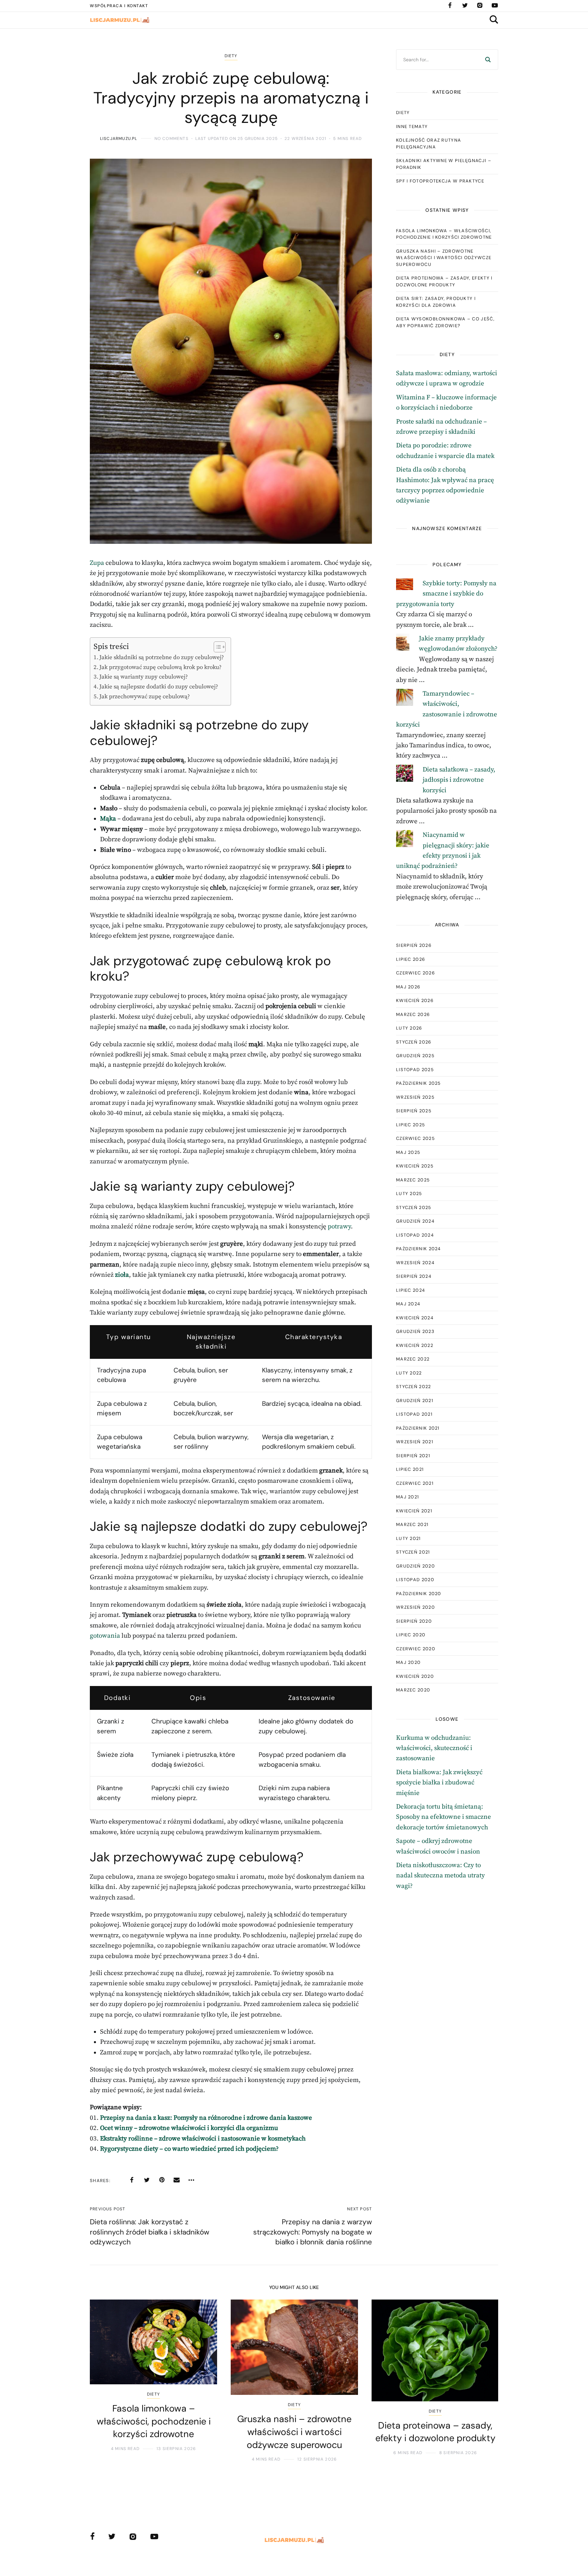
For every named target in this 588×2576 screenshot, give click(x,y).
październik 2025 (419, 1083)
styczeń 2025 (414, 1207)
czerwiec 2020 (416, 1649)
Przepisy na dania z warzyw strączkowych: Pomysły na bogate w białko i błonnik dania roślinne (313, 2232)
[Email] (177, 2180)
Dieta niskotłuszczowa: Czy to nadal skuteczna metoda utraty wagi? (440, 1876)
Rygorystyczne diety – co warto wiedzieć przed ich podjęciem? (189, 2149)
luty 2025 (409, 1194)
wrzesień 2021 (415, 1442)
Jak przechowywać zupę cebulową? (145, 697)
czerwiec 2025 (415, 1138)
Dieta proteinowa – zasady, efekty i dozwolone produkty (444, 281)
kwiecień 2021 (414, 1511)
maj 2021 (407, 1497)
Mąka (108, 819)
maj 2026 (408, 987)
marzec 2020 (413, 1690)
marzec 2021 (412, 1524)
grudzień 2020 (415, 1566)
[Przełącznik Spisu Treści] (216, 647)
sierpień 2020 (414, 1621)
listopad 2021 (414, 1414)
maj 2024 (408, 1304)
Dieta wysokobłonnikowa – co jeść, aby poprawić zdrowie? (445, 322)
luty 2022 (409, 1373)
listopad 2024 (415, 1235)
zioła (122, 1275)
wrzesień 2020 (415, 1607)
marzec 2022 (413, 1359)
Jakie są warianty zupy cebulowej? (144, 677)
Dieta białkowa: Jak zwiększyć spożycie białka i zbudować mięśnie (439, 1783)
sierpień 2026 (414, 945)
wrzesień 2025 (415, 1097)
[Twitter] (465, 5)
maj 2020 (408, 1662)
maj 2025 (408, 1152)
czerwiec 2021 (415, 1483)
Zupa (97, 563)
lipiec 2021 (410, 1469)
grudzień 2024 (415, 1221)
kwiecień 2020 (415, 1676)
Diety (231, 56)
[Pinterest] (162, 2180)
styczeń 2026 (414, 1042)
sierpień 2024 (414, 1276)
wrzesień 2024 (415, 1263)
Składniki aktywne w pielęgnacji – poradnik (444, 164)
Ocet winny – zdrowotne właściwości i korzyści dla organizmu (189, 2128)
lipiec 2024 (411, 1290)
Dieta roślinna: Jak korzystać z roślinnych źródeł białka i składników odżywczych (150, 2232)
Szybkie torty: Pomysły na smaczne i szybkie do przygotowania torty (446, 594)
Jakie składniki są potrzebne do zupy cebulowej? (162, 657)
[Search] (488, 60)
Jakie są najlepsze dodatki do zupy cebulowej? (159, 687)
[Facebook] (450, 5)
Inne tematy (412, 126)
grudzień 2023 (415, 1331)
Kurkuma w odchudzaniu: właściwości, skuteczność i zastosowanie (434, 1748)
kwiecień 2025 (415, 1166)
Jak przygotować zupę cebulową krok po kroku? (160, 667)
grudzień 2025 (415, 1056)
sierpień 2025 (414, 1111)
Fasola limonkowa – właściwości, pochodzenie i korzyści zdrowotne (444, 234)
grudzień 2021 (415, 1401)
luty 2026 (409, 1028)
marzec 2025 (413, 1180)
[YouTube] (495, 5)
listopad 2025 (415, 1070)
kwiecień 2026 (415, 1000)
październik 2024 (419, 1249)
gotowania (105, 1636)
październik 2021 (418, 1428)
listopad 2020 (415, 1580)
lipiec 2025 (411, 1125)
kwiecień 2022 (415, 1345)
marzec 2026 (413, 1014)
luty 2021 (409, 1538)
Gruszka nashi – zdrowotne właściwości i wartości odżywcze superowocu (444, 258)
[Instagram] (480, 5)
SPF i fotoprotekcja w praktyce (440, 181)
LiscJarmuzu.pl (119, 139)
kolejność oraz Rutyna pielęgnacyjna (429, 144)
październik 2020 (419, 1594)
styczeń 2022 (414, 1387)
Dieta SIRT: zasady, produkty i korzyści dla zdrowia (436, 302)
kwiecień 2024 (415, 1318)
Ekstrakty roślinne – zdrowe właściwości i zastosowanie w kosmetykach (203, 2139)
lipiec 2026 (411, 959)
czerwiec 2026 (415, 973)
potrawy (339, 1227)
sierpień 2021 (413, 1456)
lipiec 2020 (411, 1635)
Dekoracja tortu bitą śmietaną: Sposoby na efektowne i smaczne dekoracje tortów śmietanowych (444, 1817)
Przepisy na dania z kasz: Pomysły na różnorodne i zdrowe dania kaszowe (206, 2118)
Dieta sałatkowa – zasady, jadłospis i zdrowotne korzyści (459, 780)
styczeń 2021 (413, 1552)
